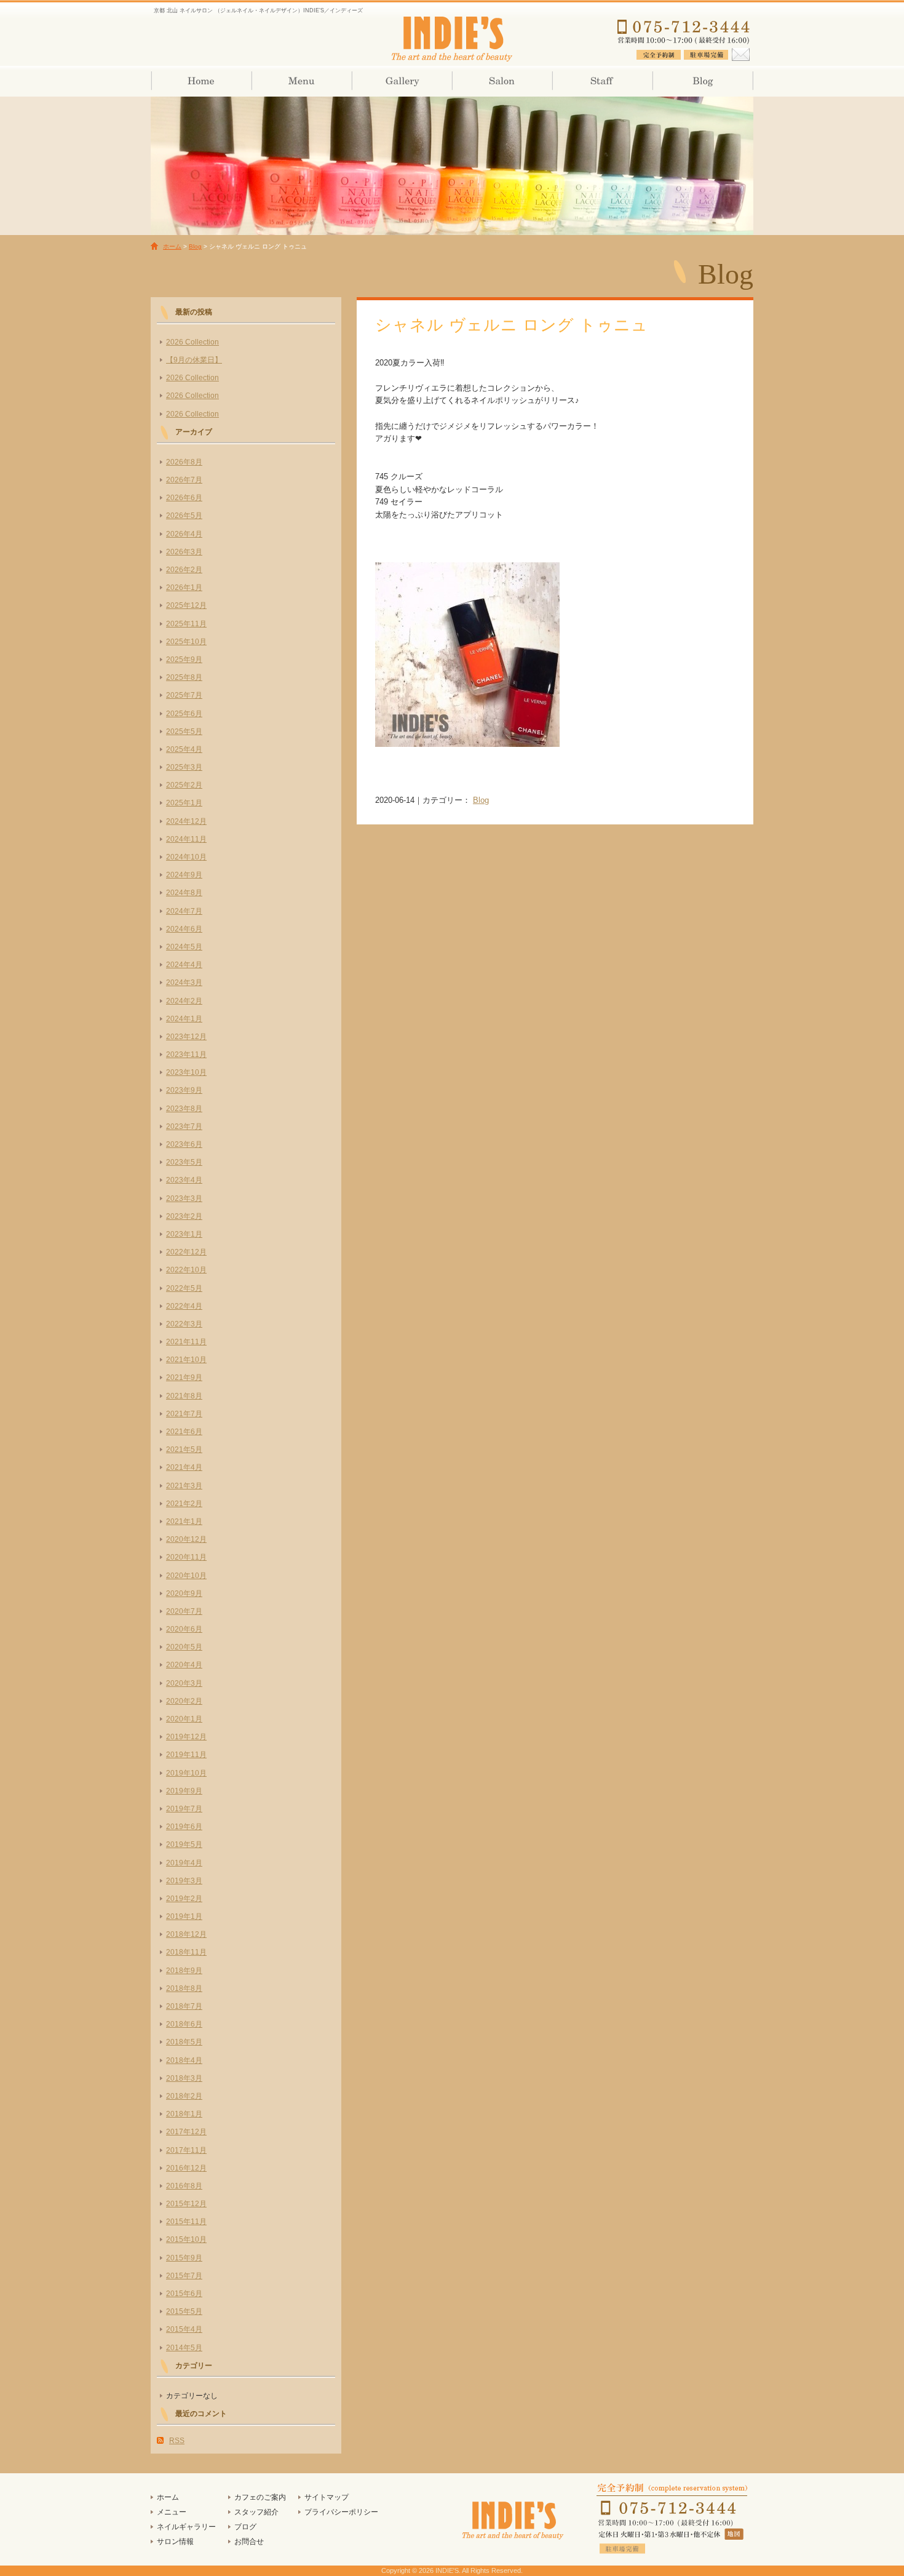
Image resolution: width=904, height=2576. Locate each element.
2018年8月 (184, 1988)
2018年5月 (184, 2042)
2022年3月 (184, 1324)
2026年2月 (184, 570)
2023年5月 (184, 1162)
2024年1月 (184, 1019)
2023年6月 (184, 1144)
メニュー (172, 2512)
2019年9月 (184, 1791)
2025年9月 (184, 660)
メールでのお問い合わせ (740, 52)
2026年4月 (184, 534)
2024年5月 (184, 947)
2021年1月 (184, 1521)
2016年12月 (186, 2168)
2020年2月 (184, 1701)
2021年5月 (184, 1449)
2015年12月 (186, 2204)
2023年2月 (184, 1216)
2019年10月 (186, 1773)
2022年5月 (184, 1288)
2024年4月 (184, 965)
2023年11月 (186, 1055)
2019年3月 (184, 1881)
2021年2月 (184, 1504)
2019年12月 (186, 1737)
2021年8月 (184, 1396)
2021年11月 (186, 1342)
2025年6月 (184, 714)
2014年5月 (184, 2348)
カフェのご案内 (260, 2497)
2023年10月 (186, 1072)
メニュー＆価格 (301, 81)
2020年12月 (186, 1539)
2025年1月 (184, 803)
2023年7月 (184, 1127)
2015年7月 (184, 2276)
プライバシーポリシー (341, 2512)
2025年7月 (184, 695)
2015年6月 (184, 2294)
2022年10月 (186, 1270)
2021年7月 (184, 1414)
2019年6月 (184, 1827)
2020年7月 (184, 1611)
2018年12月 (186, 1934)
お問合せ (249, 2542)
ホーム (201, 81)
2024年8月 (184, 893)
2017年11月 (186, 2150)
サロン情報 (502, 81)
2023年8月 (184, 1109)
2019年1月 (184, 1916)
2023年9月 (184, 1090)
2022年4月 (184, 1306)
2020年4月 (184, 1665)
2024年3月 (184, 983)
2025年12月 (186, 605)
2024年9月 (184, 875)
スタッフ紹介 (602, 81)
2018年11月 (186, 1952)
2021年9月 (184, 1378)
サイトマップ (327, 2497)
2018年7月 (184, 2006)
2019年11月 (186, 1755)
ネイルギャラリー (401, 81)
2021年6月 (184, 1432)
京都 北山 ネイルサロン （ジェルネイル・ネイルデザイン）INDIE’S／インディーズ (452, 37)
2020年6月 (184, 1629)
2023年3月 (184, 1198)
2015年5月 (184, 2311)
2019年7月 (184, 1809)
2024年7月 (184, 911)
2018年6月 (184, 2024)
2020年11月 (186, 1557)
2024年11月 (186, 839)
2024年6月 (184, 929)
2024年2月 (184, 1001)
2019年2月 (184, 1899)
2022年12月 (186, 1252)
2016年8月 (184, 2186)
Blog (195, 246)
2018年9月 (184, 1971)
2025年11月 (186, 624)
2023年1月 (184, 1234)
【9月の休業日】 (194, 360)
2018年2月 (184, 2096)
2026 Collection (192, 342)
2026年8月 (184, 462)
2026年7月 (184, 480)
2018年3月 (184, 2078)
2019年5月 (184, 1844)
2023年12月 (186, 1037)
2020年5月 (184, 1647)
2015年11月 (186, 2222)
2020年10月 (186, 1576)
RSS (177, 2441)
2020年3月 (184, 1683)
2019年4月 (184, 1863)
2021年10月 (186, 1360)
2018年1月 (184, 2114)
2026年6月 (184, 498)
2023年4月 (184, 1180)
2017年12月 (186, 2132)
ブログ (702, 81)
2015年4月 (184, 2329)
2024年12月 (186, 821)
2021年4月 (184, 1467)
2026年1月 (184, 588)
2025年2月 (184, 785)
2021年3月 (184, 1486)
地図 (735, 2534)
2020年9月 (184, 1593)
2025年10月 (186, 642)
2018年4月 (184, 2060)
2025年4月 (184, 749)
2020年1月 (184, 1719)
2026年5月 (184, 516)
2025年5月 (184, 732)
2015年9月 (184, 2258)
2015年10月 (186, 2239)
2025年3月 (184, 767)
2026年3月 (184, 552)
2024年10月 (186, 857)
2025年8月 (184, 677)
